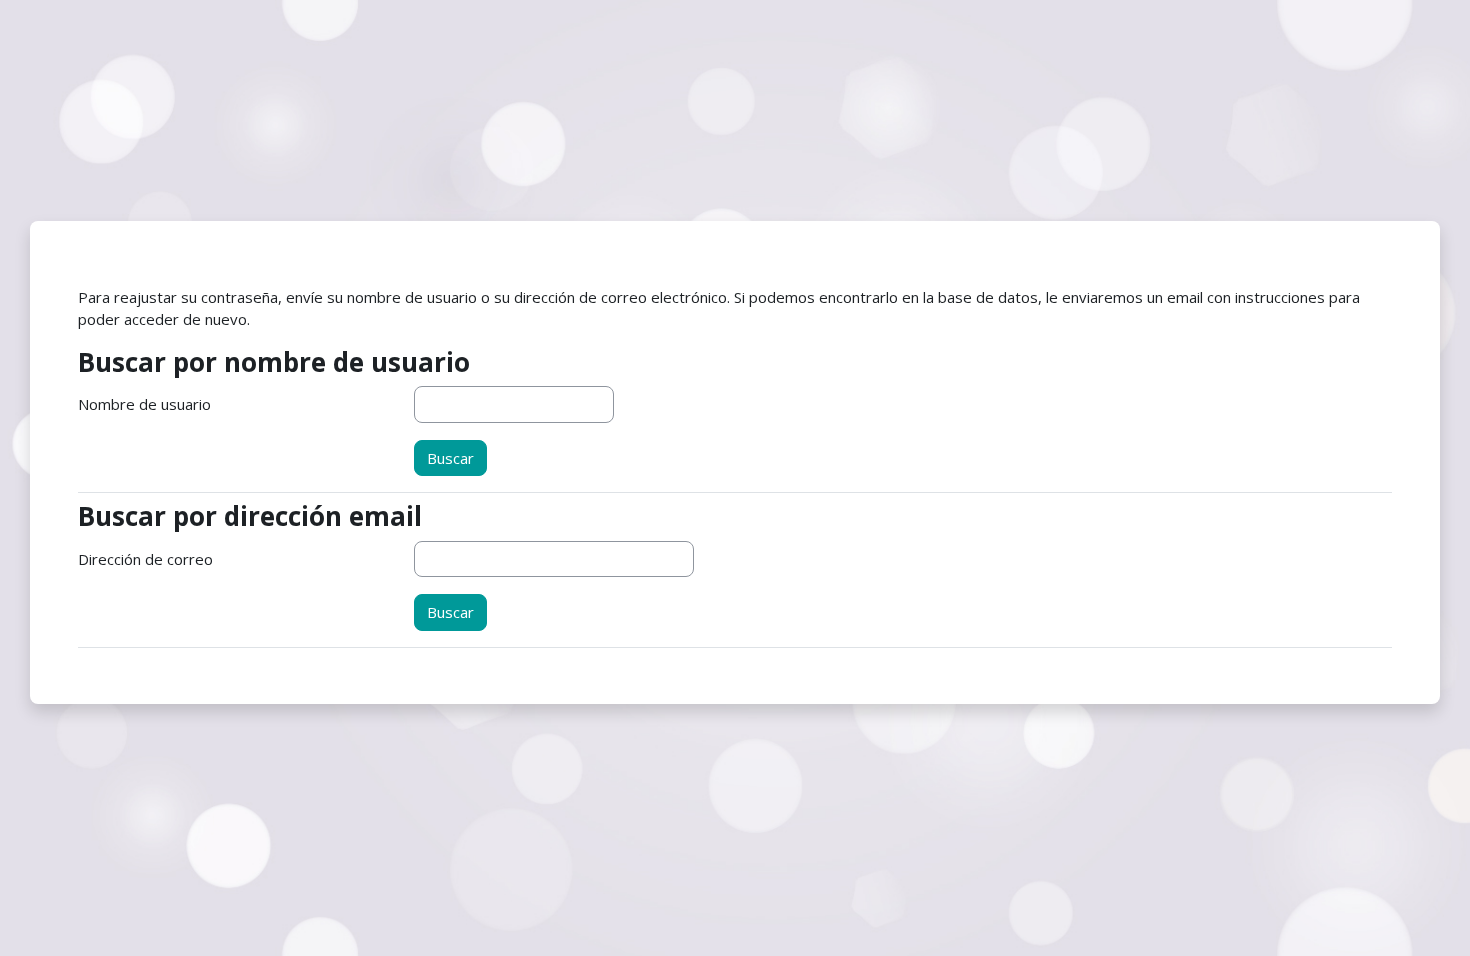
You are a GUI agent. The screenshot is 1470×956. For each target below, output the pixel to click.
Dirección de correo (145, 559)
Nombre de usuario (144, 404)
